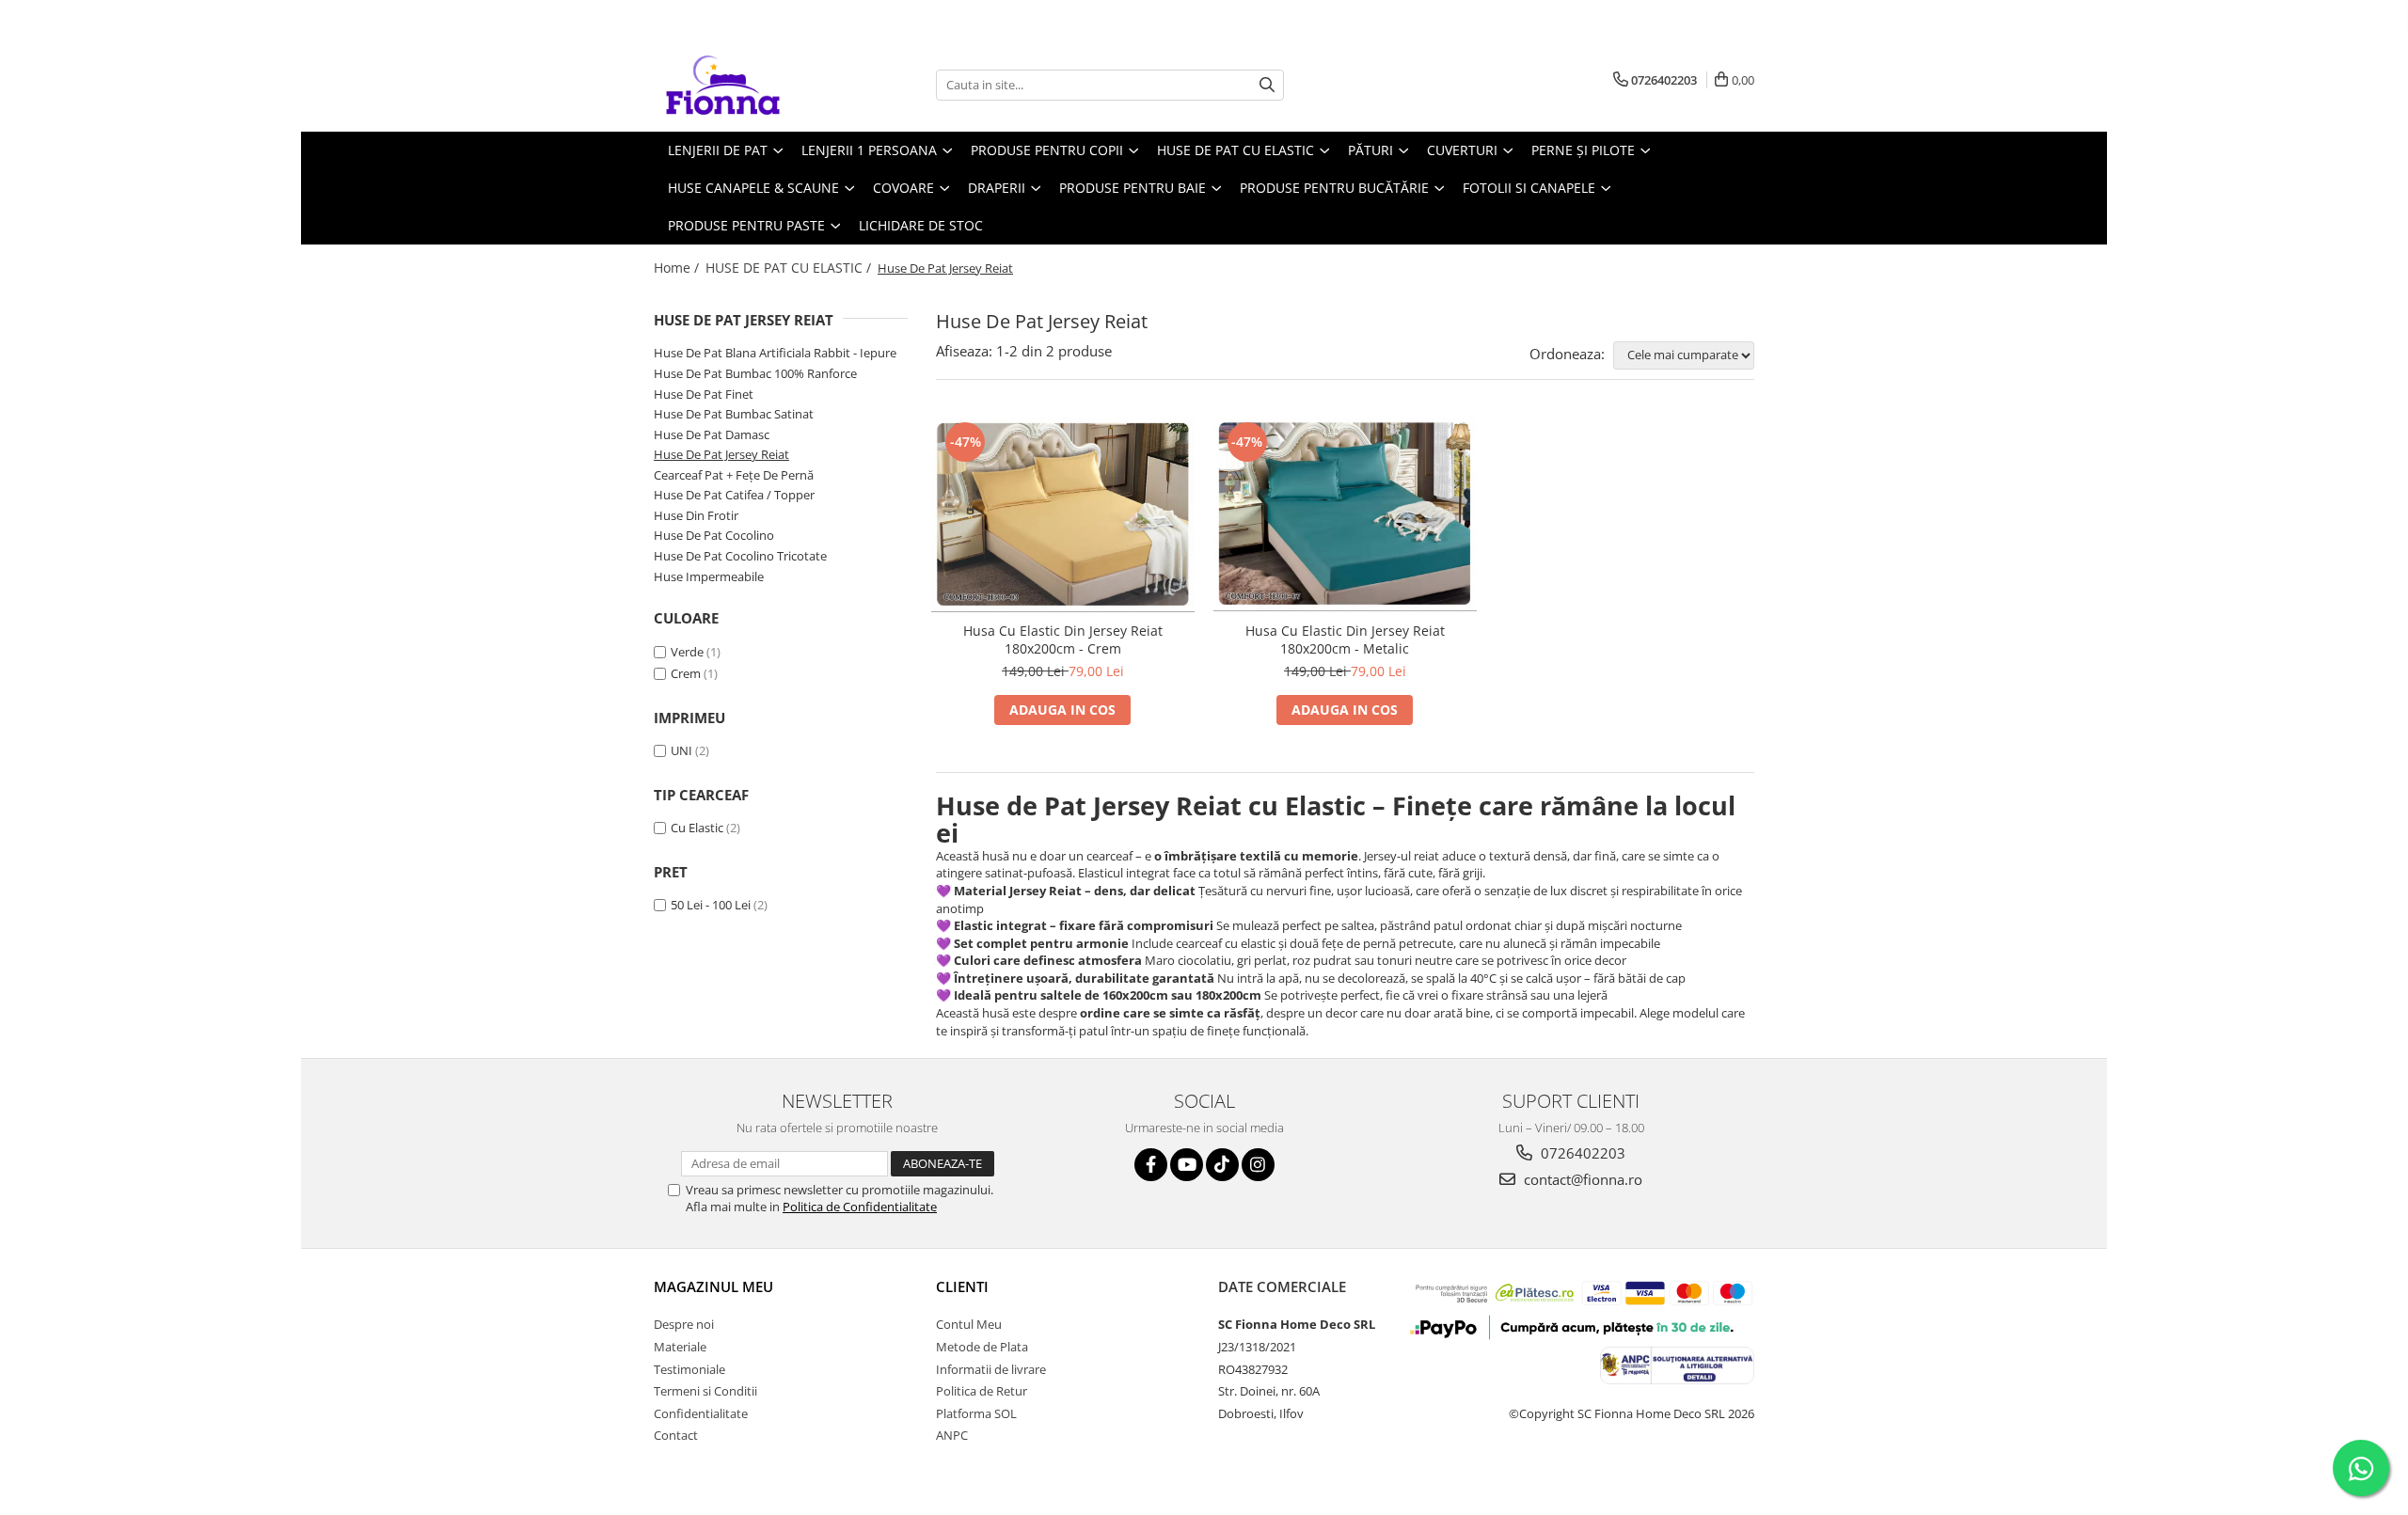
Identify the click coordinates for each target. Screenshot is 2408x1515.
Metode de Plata (982, 1347)
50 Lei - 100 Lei (711, 905)
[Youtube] (1187, 1165)
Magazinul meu (713, 1286)
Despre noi (684, 1324)
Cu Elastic (697, 828)
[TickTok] (1222, 1165)
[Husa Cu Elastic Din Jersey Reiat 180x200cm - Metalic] (1345, 514)
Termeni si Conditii (705, 1391)
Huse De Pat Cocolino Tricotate (740, 556)
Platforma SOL (976, 1413)
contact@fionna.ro (1581, 1179)
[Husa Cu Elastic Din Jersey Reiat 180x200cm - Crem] (1063, 515)
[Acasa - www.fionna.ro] (748, 85)
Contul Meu (969, 1324)
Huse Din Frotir (696, 515)
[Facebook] (1151, 1165)
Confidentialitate (701, 1413)
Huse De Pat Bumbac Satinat (734, 414)
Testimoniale (689, 1369)
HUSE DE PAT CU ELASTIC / (790, 268)
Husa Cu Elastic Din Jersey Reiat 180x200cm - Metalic (1345, 639)
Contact (676, 1435)
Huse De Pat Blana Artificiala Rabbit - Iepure (775, 353)
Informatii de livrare (991, 1369)
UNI (681, 750)
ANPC (952, 1435)
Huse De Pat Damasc (712, 434)
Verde (687, 652)
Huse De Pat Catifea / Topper (734, 495)
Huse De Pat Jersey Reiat (721, 454)
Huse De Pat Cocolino (714, 535)
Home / (678, 268)
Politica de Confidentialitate (860, 1207)
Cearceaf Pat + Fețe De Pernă (734, 475)
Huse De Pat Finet (704, 394)
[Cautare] (1267, 85)
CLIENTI (962, 1286)
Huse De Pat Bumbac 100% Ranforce (755, 373)
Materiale (680, 1347)
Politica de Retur (982, 1391)
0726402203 (1581, 1153)
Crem (686, 673)
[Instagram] (1258, 1165)
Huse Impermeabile (709, 576)
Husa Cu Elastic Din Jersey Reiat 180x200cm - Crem (1063, 639)
